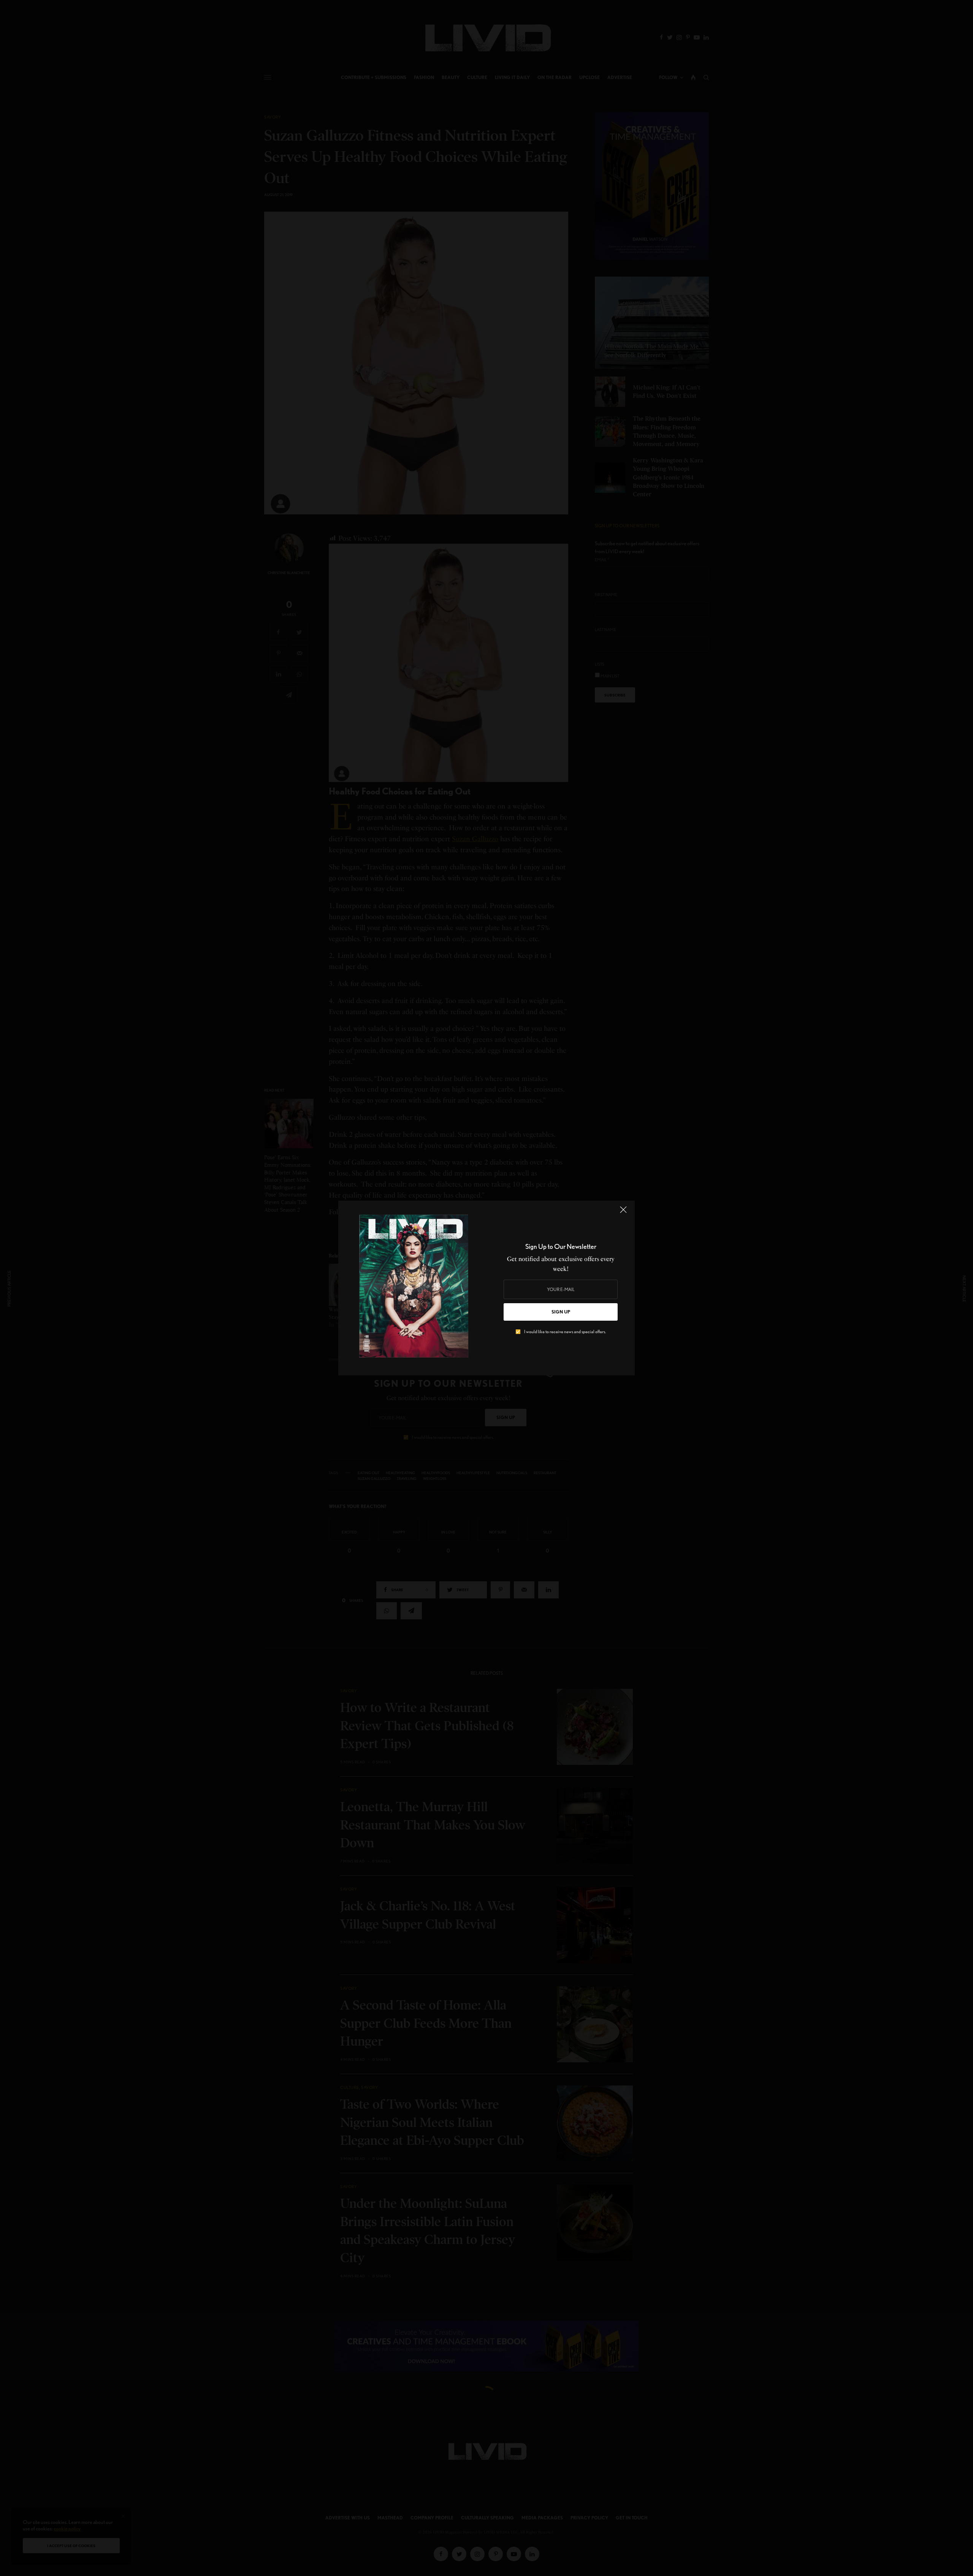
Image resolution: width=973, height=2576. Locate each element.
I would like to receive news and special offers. (565, 1332)
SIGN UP (561, 1312)
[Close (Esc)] (623, 1213)
